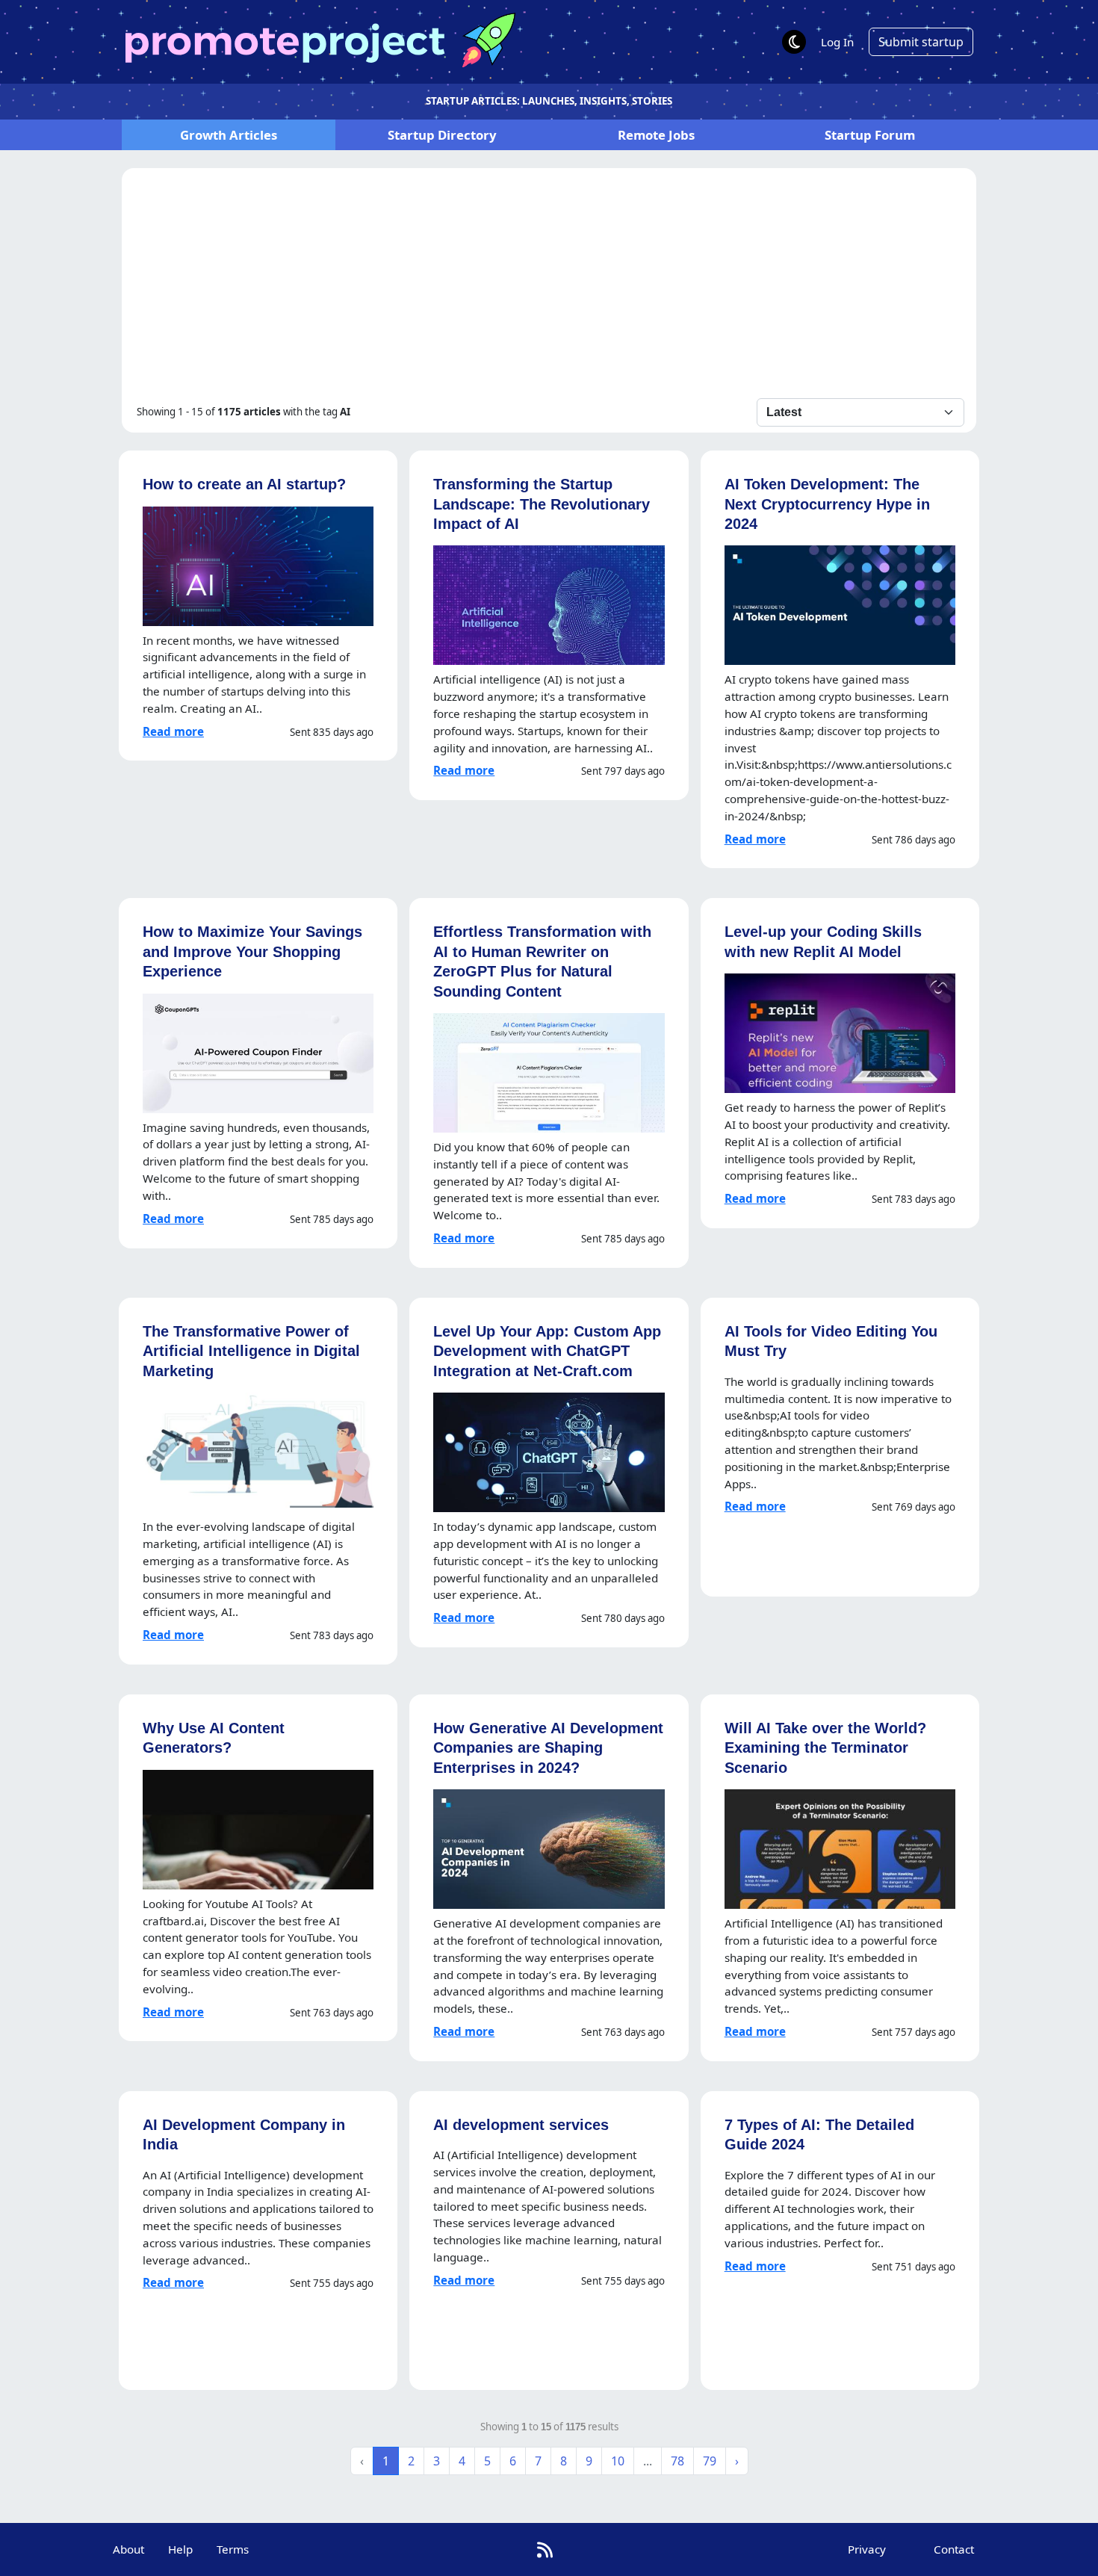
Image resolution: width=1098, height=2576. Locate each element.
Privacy (867, 2549)
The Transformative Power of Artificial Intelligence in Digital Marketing (251, 1351)
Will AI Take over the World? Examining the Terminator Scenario (825, 1747)
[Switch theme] (794, 42)
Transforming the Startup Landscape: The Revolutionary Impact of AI (542, 504)
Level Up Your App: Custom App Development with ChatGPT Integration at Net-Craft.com (547, 1351)
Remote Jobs (656, 135)
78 (677, 2461)
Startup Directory (442, 135)
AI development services (521, 2124)
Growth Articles (229, 135)
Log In (837, 42)
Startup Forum (870, 135)
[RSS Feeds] (545, 2549)
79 (710, 2461)
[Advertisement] (549, 286)
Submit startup (921, 42)
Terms (233, 2549)
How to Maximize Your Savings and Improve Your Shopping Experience (252, 951)
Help (180, 2549)
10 (618, 2461)
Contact (954, 2549)
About (128, 2549)
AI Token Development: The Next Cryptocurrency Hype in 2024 (827, 504)
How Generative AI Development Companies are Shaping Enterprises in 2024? (548, 1747)
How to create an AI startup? (244, 484)
